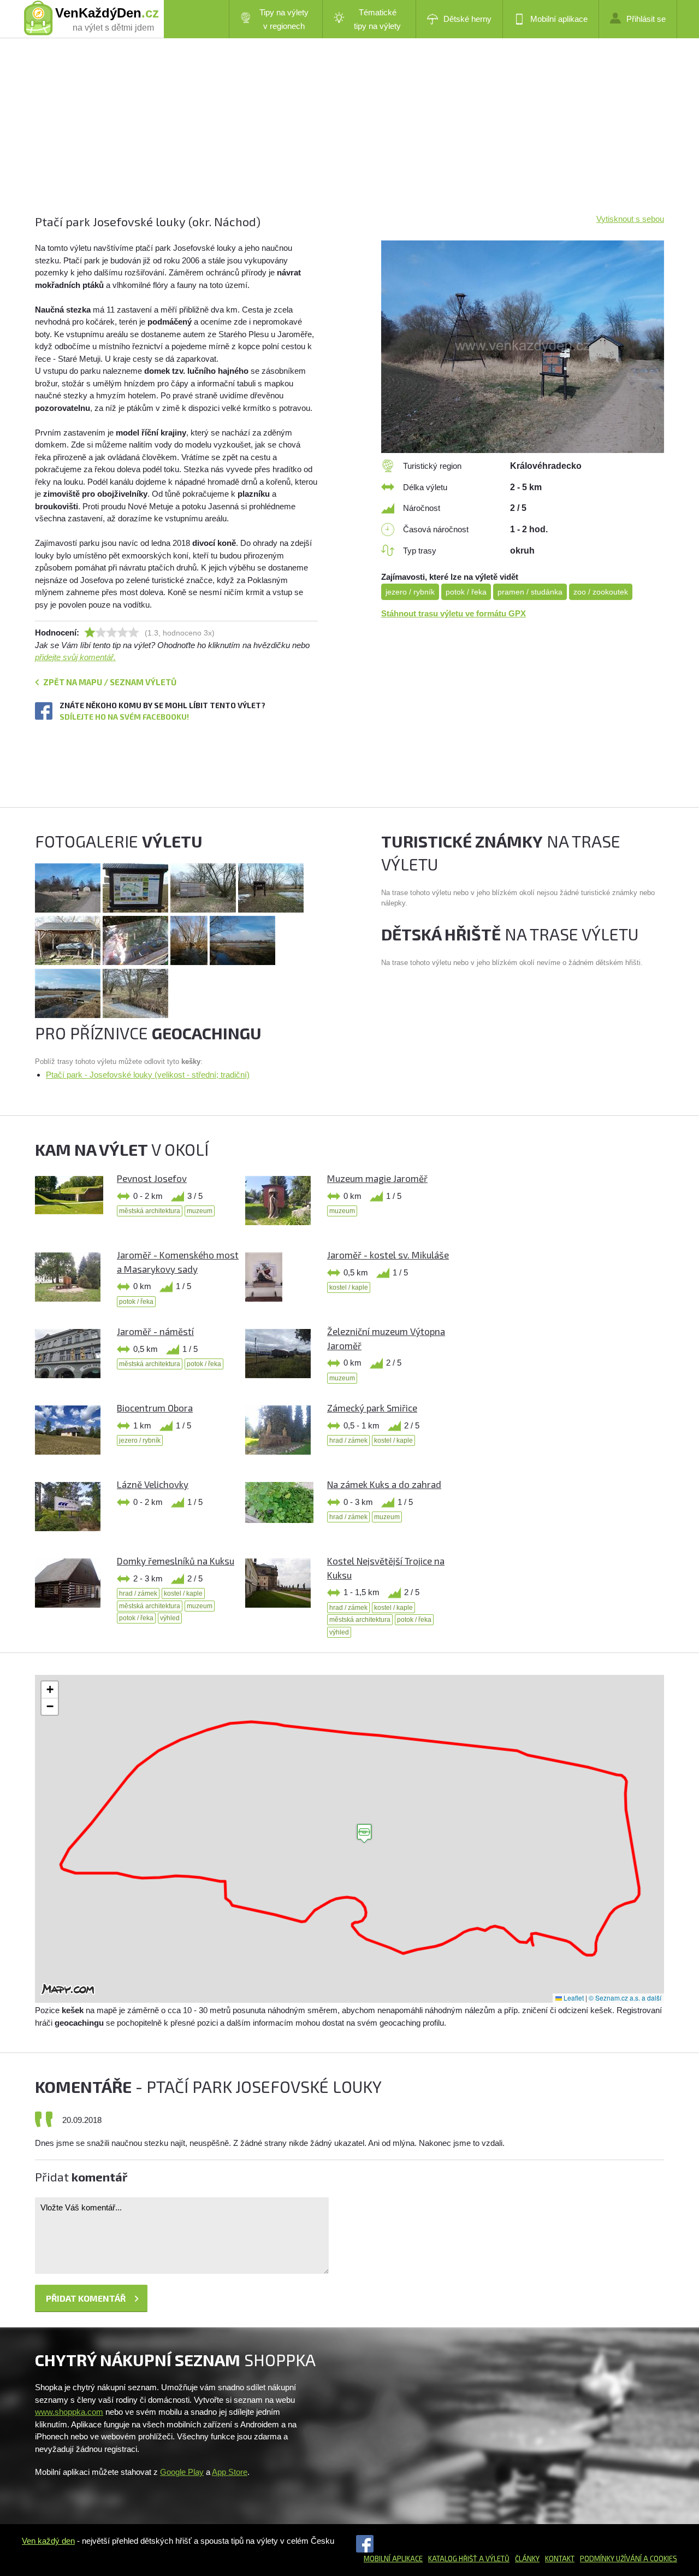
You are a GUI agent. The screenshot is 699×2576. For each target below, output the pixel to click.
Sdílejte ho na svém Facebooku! (124, 717)
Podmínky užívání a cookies (629, 2559)
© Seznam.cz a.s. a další (625, 1998)
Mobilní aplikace (559, 19)
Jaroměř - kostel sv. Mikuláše (388, 1255)
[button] (364, 1834)
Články (527, 2559)
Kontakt (560, 2559)
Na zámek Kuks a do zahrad (384, 1484)
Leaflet (573, 1998)
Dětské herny (467, 19)
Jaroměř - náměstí (155, 1331)
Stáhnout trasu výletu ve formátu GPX (454, 613)
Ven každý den (48, 2541)
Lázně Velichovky (153, 1484)
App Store (230, 2472)
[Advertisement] (349, 137)
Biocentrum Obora (155, 1408)
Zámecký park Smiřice (372, 1408)
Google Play (182, 2472)
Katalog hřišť (453, 2559)
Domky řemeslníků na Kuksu (176, 1561)
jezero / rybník (410, 592)
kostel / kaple (349, 1287)
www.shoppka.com (69, 2412)
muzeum (200, 1211)
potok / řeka (466, 592)
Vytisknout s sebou (630, 219)
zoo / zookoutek (601, 592)
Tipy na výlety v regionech (284, 19)
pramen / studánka (530, 592)
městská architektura (150, 1211)
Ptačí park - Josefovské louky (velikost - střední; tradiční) (148, 1075)
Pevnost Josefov (152, 1178)
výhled (170, 1618)
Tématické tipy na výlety (377, 19)
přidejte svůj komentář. (75, 657)
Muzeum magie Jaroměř (377, 1178)
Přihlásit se (646, 19)
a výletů (493, 2559)
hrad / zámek (348, 1440)
